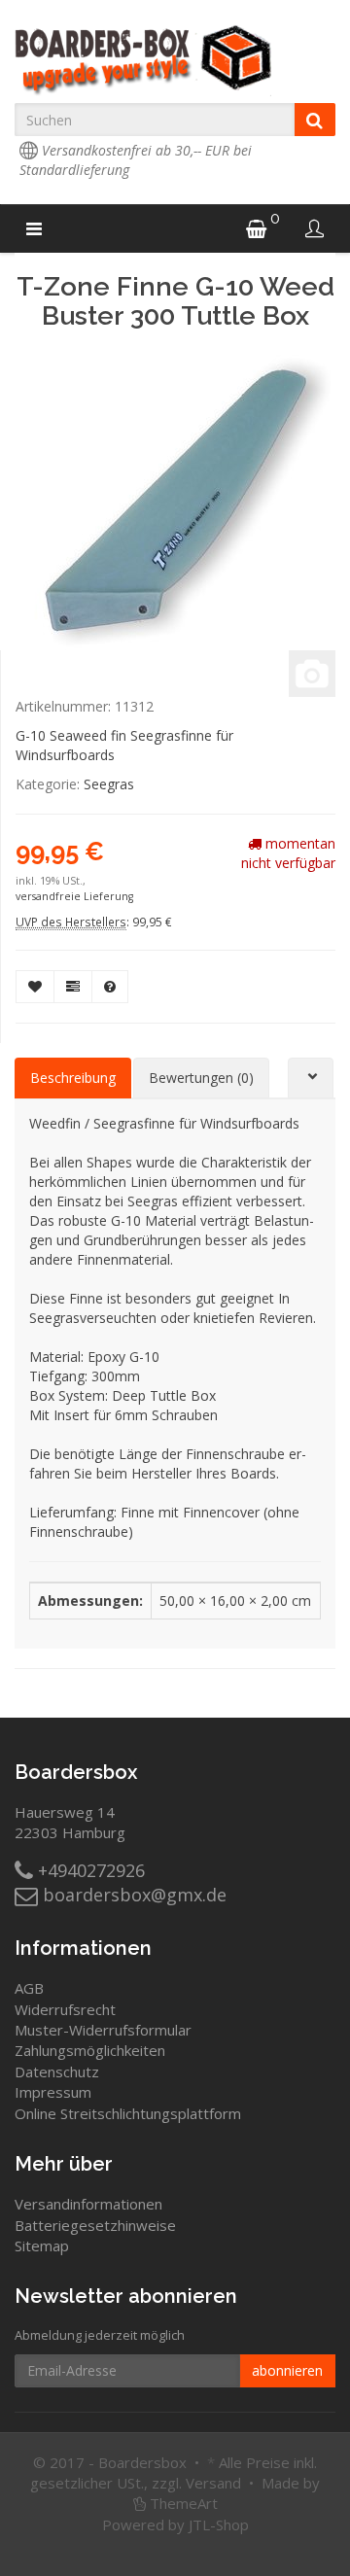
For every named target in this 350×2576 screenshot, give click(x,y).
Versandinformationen (88, 2204)
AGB (29, 1988)
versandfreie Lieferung (74, 896)
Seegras (109, 784)
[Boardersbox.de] (175, 60)
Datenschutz (57, 2071)
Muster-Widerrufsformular (103, 2030)
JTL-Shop (219, 2524)
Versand (213, 2483)
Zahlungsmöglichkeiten (90, 2050)
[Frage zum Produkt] (110, 987)
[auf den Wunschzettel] (35, 987)
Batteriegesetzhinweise (95, 2225)
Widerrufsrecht (65, 2009)
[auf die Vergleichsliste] (73, 987)
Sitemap (42, 2245)
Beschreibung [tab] (73, 1078)
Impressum (53, 2092)
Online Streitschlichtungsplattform (128, 2113)
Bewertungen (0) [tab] (201, 1078)
